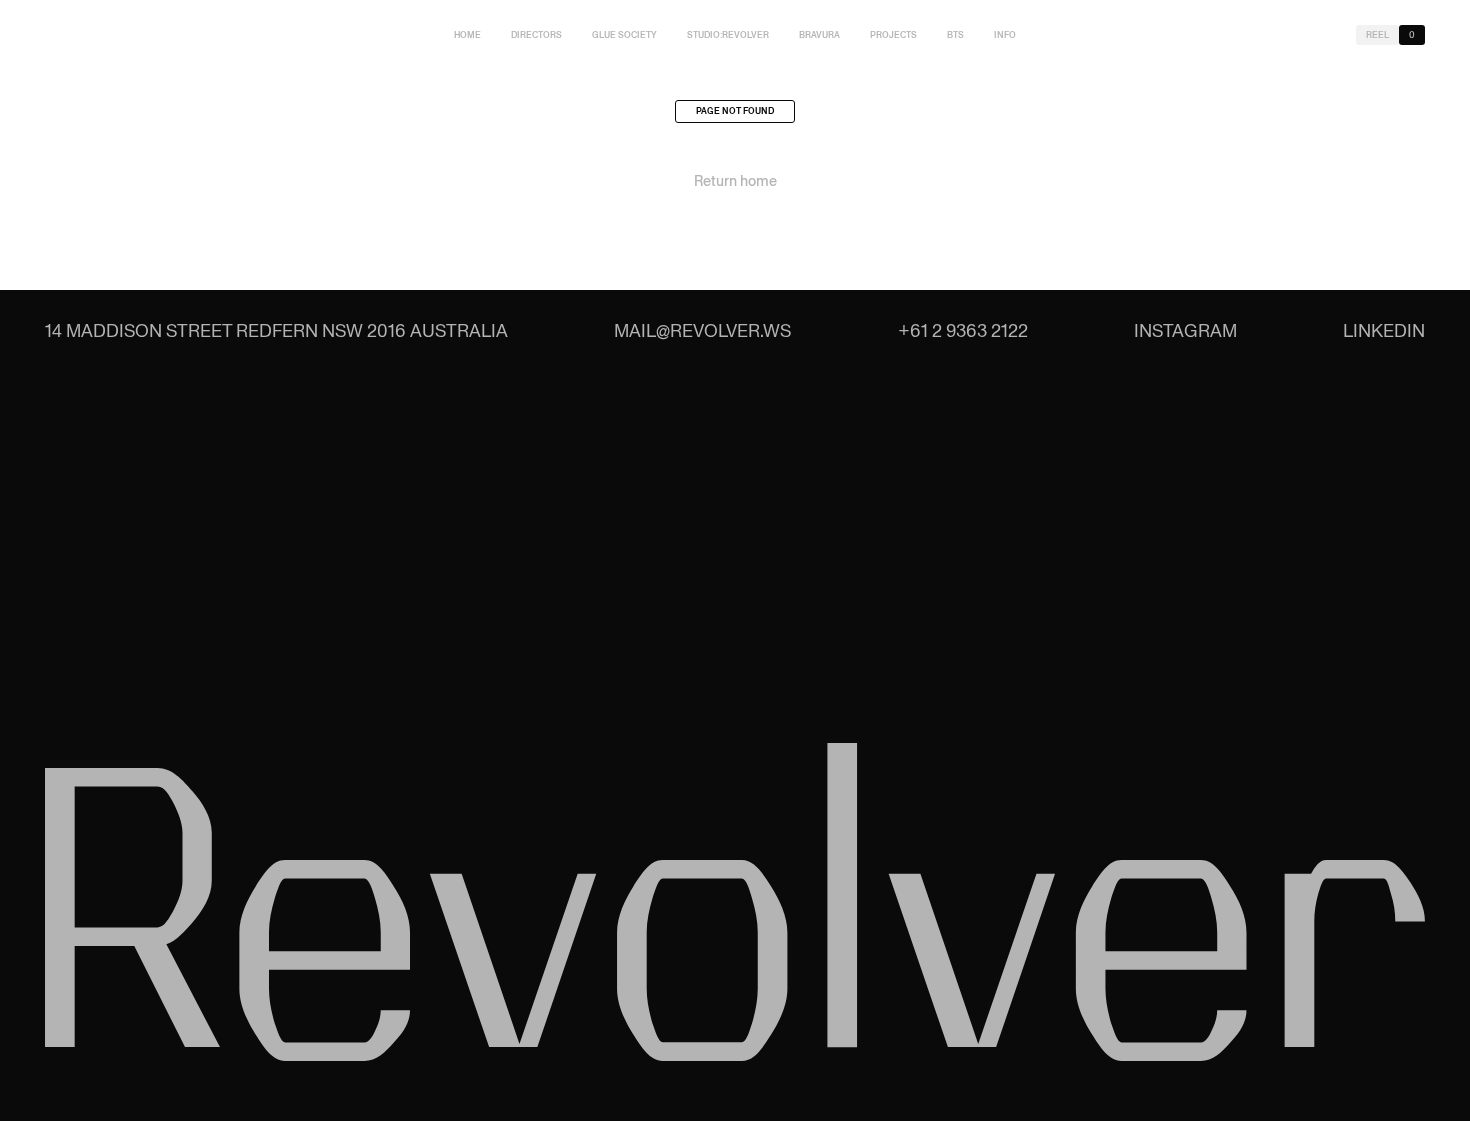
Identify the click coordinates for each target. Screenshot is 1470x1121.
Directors (536, 35)
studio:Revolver (728, 35)
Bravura (819, 35)
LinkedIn (1384, 330)
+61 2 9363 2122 (963, 330)
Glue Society (624, 35)
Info (1005, 35)
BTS (955, 35)
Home (467, 35)
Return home (735, 181)
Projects (893, 35)
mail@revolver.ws (702, 330)
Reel (1377, 35)
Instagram (1185, 330)
